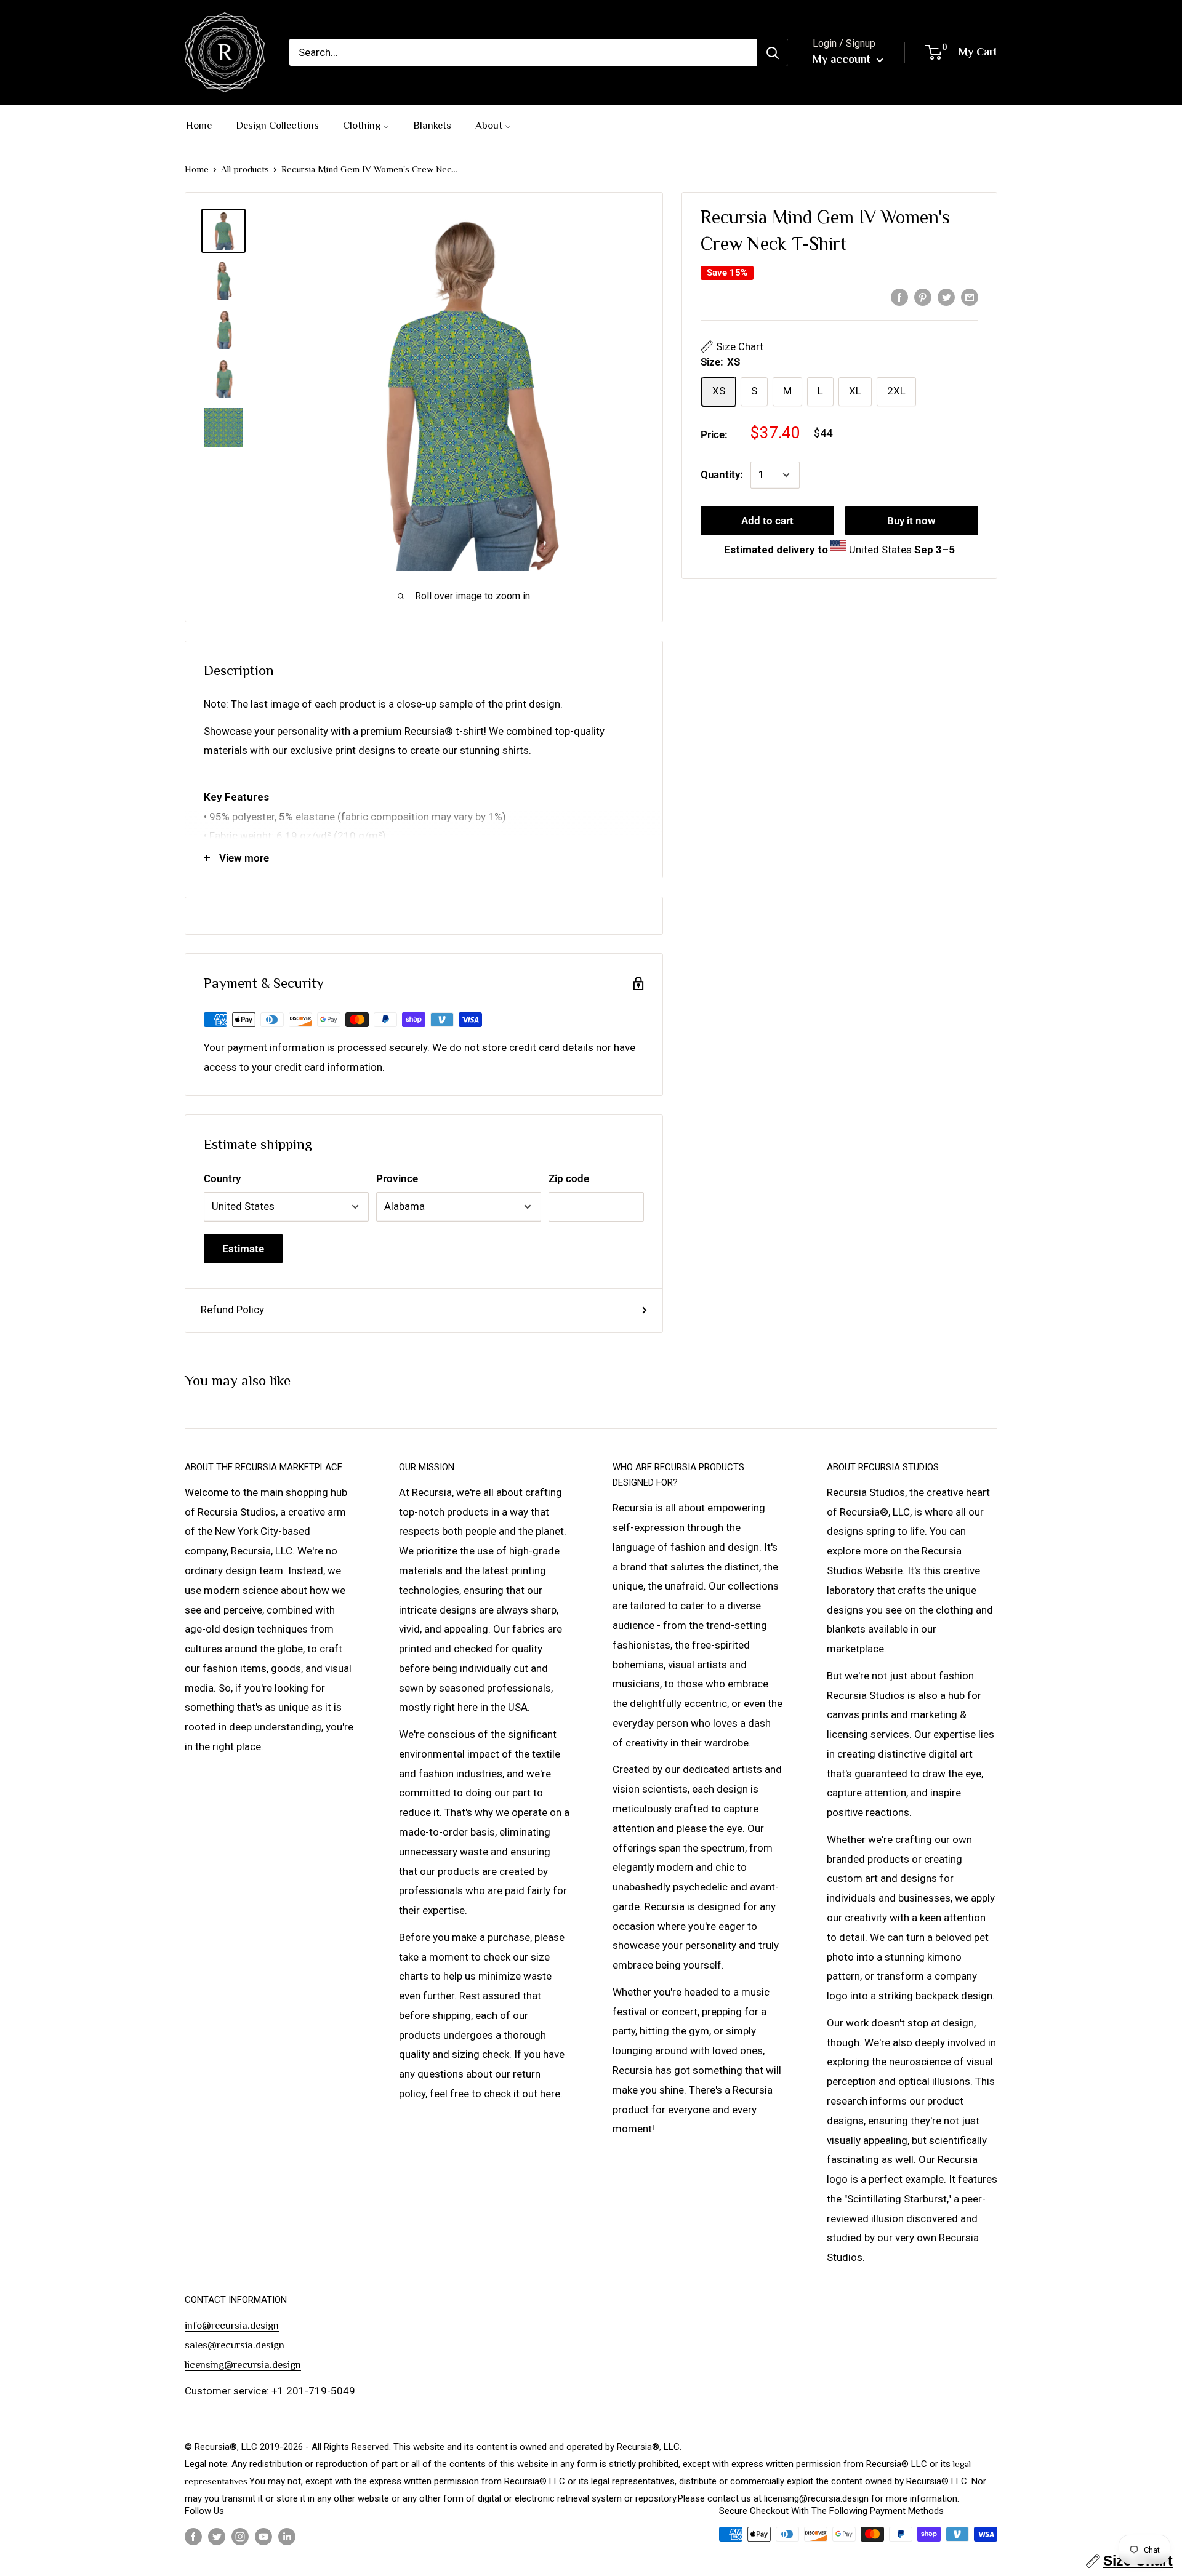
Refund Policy (232, 1310)
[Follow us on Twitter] (217, 2536)
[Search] (773, 52)
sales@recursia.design (235, 2345)
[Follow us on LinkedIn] (287, 2536)
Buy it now (911, 521)
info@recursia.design (232, 2325)
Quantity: (722, 474)
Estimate (243, 1249)
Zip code (569, 1178)
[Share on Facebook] (899, 297)
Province (397, 1178)
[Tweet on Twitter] (946, 297)
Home (197, 169)
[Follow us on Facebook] (193, 2536)
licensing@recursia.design (243, 2365)
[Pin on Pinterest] (923, 297)
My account (843, 59)
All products (245, 169)
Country (222, 1178)
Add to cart (767, 521)
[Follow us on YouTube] (263, 2536)
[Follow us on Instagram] (240, 2536)
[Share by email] (970, 297)
